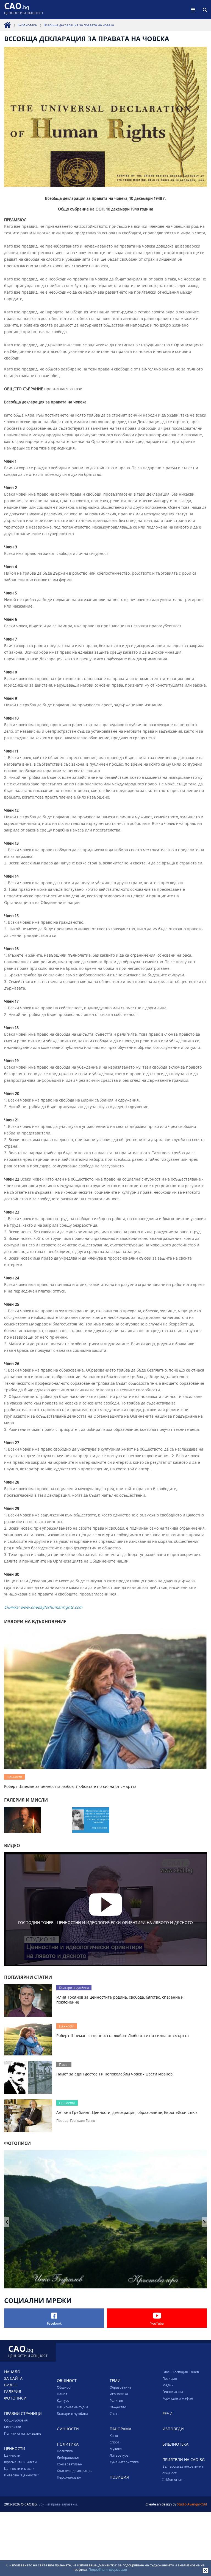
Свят (113, 2414)
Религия (116, 2400)
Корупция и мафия (178, 2398)
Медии (168, 2385)
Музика (116, 2449)
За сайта (13, 2378)
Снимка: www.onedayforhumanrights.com (43, 1607)
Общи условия (16, 2420)
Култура (63, 2400)
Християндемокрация (75, 2471)
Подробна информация (108, 2569)
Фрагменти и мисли (20, 2462)
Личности (68, 2429)
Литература (119, 2455)
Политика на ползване (23, 2433)
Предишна (205, 2222)
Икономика (119, 2394)
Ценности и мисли (19, 2468)
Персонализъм (69, 2477)
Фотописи (15, 2398)
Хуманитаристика (124, 2462)
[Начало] (7, 25)
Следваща (7, 2222)
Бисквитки (13, 2427)
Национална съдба (73, 2407)
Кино (114, 2435)
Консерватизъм (70, 2464)
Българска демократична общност (183, 2470)
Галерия (13, 2391)
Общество (118, 2407)
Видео (11, 2385)
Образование (121, 2387)
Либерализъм (68, 2457)
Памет (62, 2394)
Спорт (114, 2442)
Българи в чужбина (73, 2414)
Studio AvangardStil (192, 2504)
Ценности (12, 2455)
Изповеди (173, 2429)
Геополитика (173, 2392)
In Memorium (173, 2479)
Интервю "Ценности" (21, 2475)
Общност (64, 2387)
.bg (24, 9)
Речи (167, 2413)
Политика (65, 2451)
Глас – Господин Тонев (181, 2372)
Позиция (170, 2378)
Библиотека (27, 25)
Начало (12, 2372)
